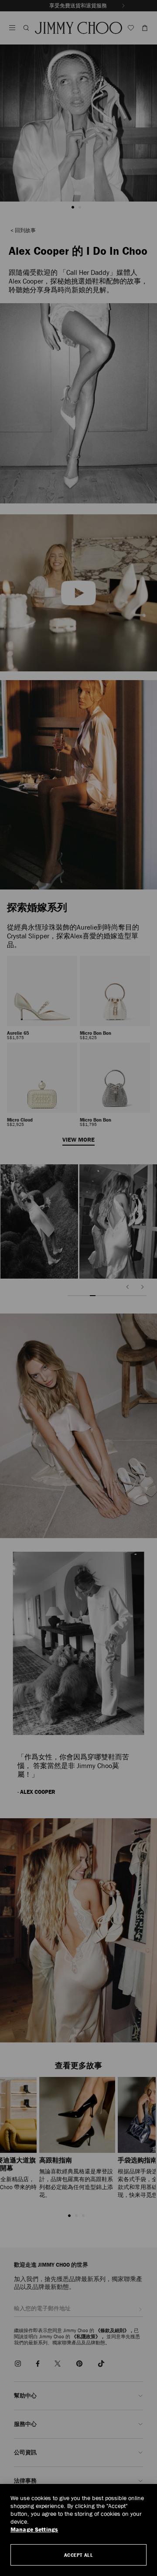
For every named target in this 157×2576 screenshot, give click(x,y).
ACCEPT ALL (79, 2555)
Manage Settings (34, 2530)
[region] (78, 2530)
